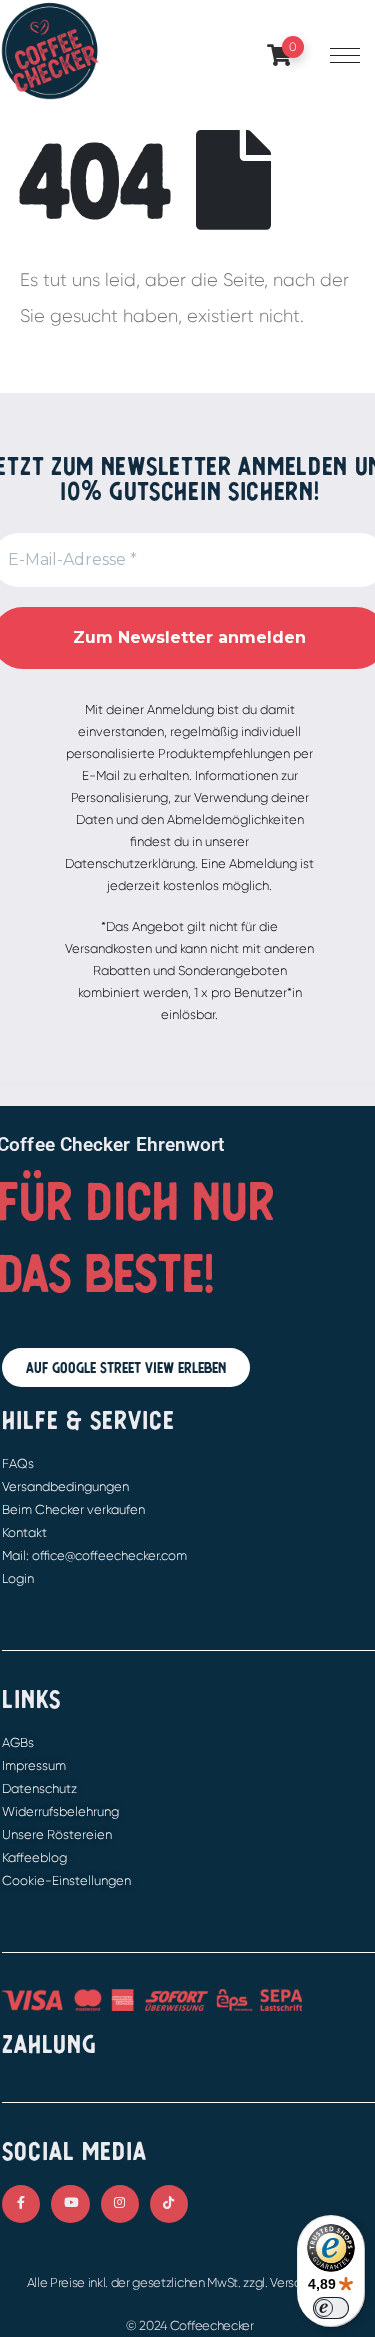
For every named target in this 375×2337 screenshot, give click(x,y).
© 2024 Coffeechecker (190, 2325)
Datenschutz (39, 1788)
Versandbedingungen (65, 1486)
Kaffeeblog (34, 1857)
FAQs (18, 1463)
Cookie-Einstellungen (66, 1880)
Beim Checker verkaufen (73, 1509)
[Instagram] (120, 2204)
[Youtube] (70, 2204)
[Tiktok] (169, 2204)
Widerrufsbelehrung (60, 1811)
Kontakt (24, 1532)
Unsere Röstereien (57, 1834)
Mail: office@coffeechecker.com (94, 1555)
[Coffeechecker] (50, 50)
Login (18, 1578)
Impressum (34, 1765)
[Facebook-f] (21, 2204)
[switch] (331, 2308)
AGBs (18, 1742)
